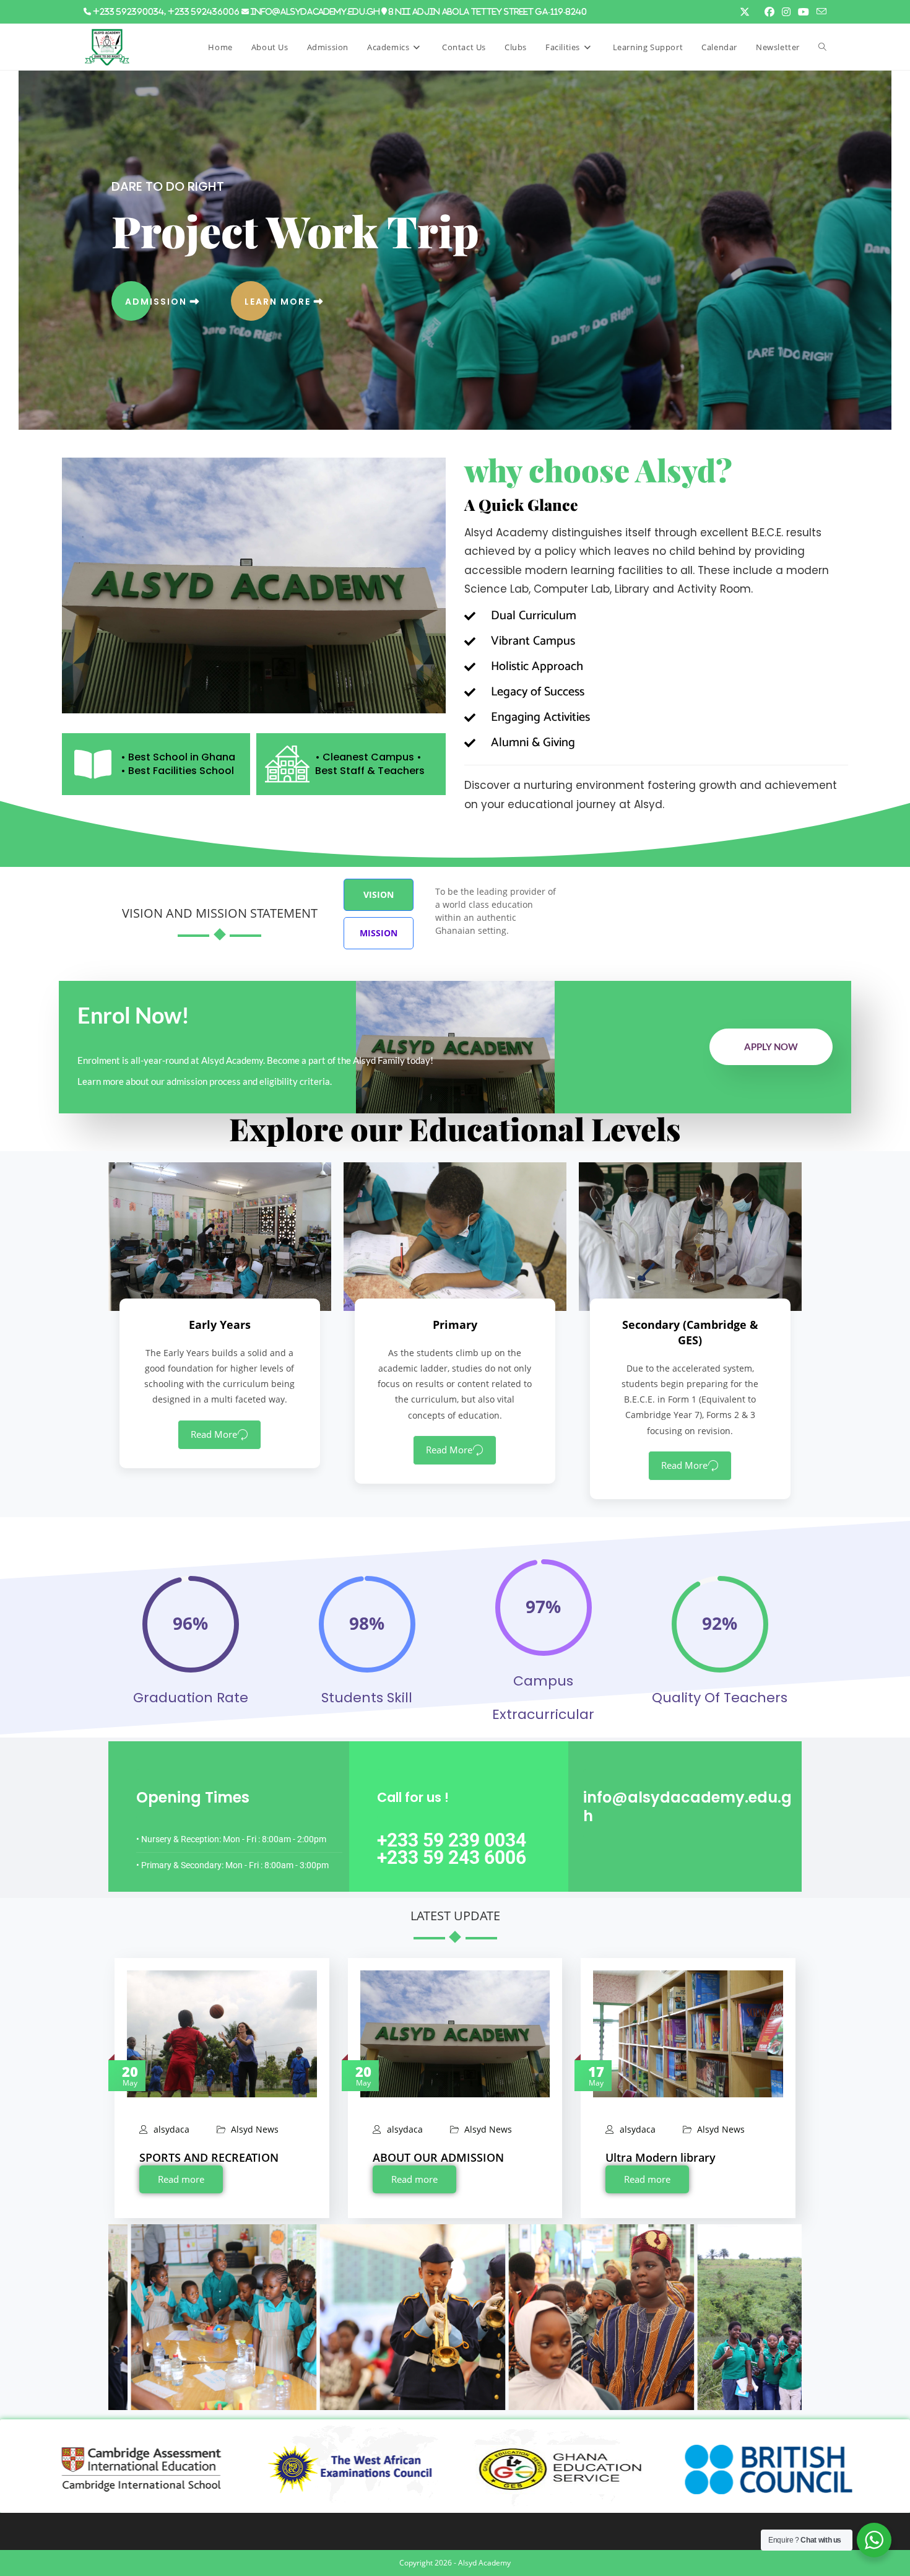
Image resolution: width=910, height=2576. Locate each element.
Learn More (279, 302)
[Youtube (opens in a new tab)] (804, 12)
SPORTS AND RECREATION (209, 2157)
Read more (181, 2179)
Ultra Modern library (661, 2157)
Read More (214, 1434)
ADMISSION (158, 302)
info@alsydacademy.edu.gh (315, 11)
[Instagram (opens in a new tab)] (786, 12)
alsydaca (171, 2130)
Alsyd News (255, 2130)
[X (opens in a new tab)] (745, 12)
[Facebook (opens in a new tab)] (769, 12)
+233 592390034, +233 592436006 (166, 11)
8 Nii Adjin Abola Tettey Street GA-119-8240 (488, 11)
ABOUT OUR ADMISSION (438, 2157)
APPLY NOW (771, 1046)
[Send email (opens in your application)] (820, 12)
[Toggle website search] (822, 47)
